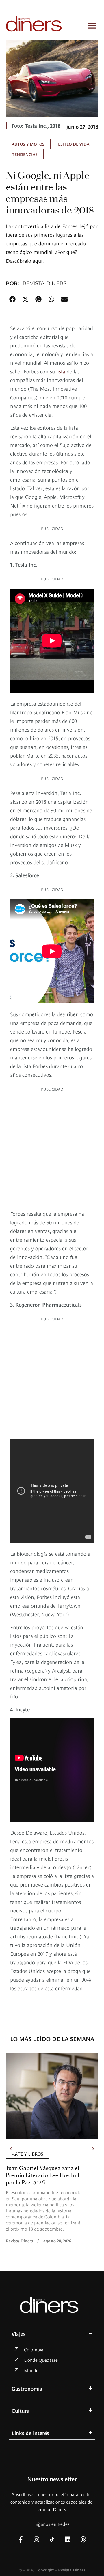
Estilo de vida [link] (74, 144)
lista (61, 371)
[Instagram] (36, 2539)
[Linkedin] (68, 2539)
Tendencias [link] (25, 154)
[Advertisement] (52, 1149)
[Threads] (83, 2539)
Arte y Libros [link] (28, 2153)
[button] (12, 299)
